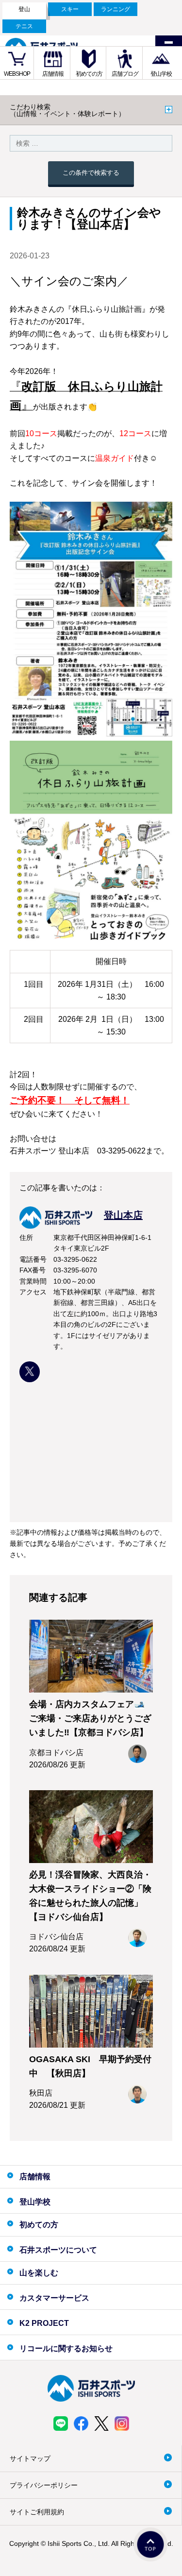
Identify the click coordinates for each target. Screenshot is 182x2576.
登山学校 (161, 74)
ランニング (116, 9)
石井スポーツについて (58, 2250)
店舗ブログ (125, 74)
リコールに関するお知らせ (66, 2348)
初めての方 (89, 74)
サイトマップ (30, 2458)
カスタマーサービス (54, 2298)
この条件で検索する (91, 173)
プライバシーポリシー (44, 2485)
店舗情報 (53, 74)
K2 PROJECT (44, 2323)
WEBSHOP (17, 74)
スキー (70, 9)
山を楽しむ (39, 2273)
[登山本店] (81, 1226)
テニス (24, 26)
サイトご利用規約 (37, 2512)
